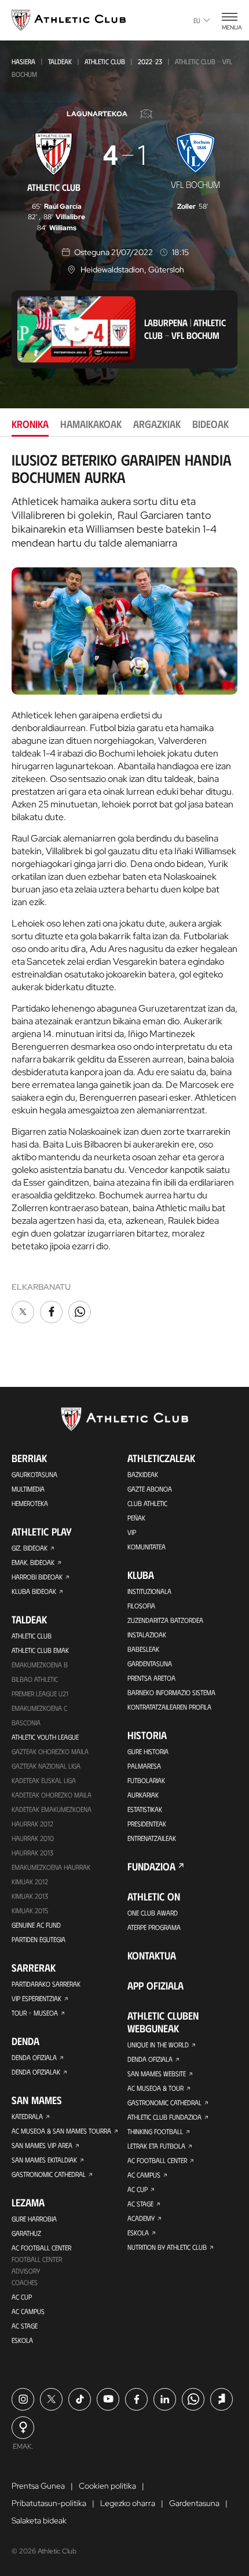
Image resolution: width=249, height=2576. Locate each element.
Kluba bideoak (34, 1591)
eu (197, 20)
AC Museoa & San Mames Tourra (61, 2131)
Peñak (136, 1518)
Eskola (22, 2340)
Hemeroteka (30, 1503)
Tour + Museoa (35, 2013)
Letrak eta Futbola (156, 2146)
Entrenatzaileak (152, 1838)
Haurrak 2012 (32, 1824)
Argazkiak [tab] (157, 424)
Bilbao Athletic (35, 1679)
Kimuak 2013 (30, 1896)
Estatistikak (145, 1809)
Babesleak (143, 1649)
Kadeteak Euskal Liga (44, 1780)
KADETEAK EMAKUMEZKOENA (52, 1809)
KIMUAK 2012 (30, 1881)
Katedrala (27, 2116)
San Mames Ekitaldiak (44, 2160)
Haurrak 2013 (32, 1852)
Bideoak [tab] (210, 424)
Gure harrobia (34, 2219)
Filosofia (141, 1606)
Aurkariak (143, 1795)
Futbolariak (146, 1780)
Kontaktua (152, 1955)
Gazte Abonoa (150, 1489)
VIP (132, 1532)
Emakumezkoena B (40, 1665)
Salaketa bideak (39, 2520)
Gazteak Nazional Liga (46, 1766)
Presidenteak (147, 1824)
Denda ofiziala (34, 2057)
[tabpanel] (124, 888)
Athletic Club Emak (40, 1650)
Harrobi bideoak (37, 1577)
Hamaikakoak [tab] (91, 424)
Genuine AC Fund (36, 1925)
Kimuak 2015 (30, 1910)
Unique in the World (158, 2044)
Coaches (25, 2282)
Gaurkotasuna (34, 1474)
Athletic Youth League (45, 1737)
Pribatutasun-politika (49, 2503)
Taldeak (60, 61)
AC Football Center (41, 2247)
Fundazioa (151, 1866)
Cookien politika (107, 2486)
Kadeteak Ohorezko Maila (52, 1795)
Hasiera (23, 61)
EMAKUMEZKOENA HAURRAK (51, 1867)
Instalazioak (147, 1634)
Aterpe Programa (154, 1927)
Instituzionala (149, 1591)
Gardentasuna (150, 1663)
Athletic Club (105, 61)
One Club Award (153, 1913)
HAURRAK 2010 (33, 1838)
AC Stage (25, 2326)
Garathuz (26, 2233)
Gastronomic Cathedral (49, 2174)
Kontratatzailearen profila (169, 1707)
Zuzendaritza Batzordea (165, 1620)
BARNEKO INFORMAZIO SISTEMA (171, 1692)
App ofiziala (155, 1985)
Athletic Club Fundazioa (164, 2117)
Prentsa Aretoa (151, 1678)
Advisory (26, 2271)
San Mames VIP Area (42, 2145)
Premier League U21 (40, 1693)
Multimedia (28, 1489)
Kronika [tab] (30, 424)
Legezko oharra (128, 2503)
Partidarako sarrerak (46, 1984)
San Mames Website (157, 2073)
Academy (141, 2218)
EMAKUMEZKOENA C (39, 1708)
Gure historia (148, 1751)
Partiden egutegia (39, 1939)
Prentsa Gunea (38, 2486)
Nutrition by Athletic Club (167, 2247)
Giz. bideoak (30, 1548)
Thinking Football (155, 2131)
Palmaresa (144, 1766)
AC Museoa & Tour (155, 2088)
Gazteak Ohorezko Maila (50, 1751)
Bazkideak (143, 1474)
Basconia (26, 1722)
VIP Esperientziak (36, 1998)
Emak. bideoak (33, 1562)
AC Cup (22, 2297)
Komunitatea (147, 1547)
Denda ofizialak (36, 2072)
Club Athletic (147, 1503)
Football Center (37, 2259)
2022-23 (150, 61)
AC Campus (28, 2311)
